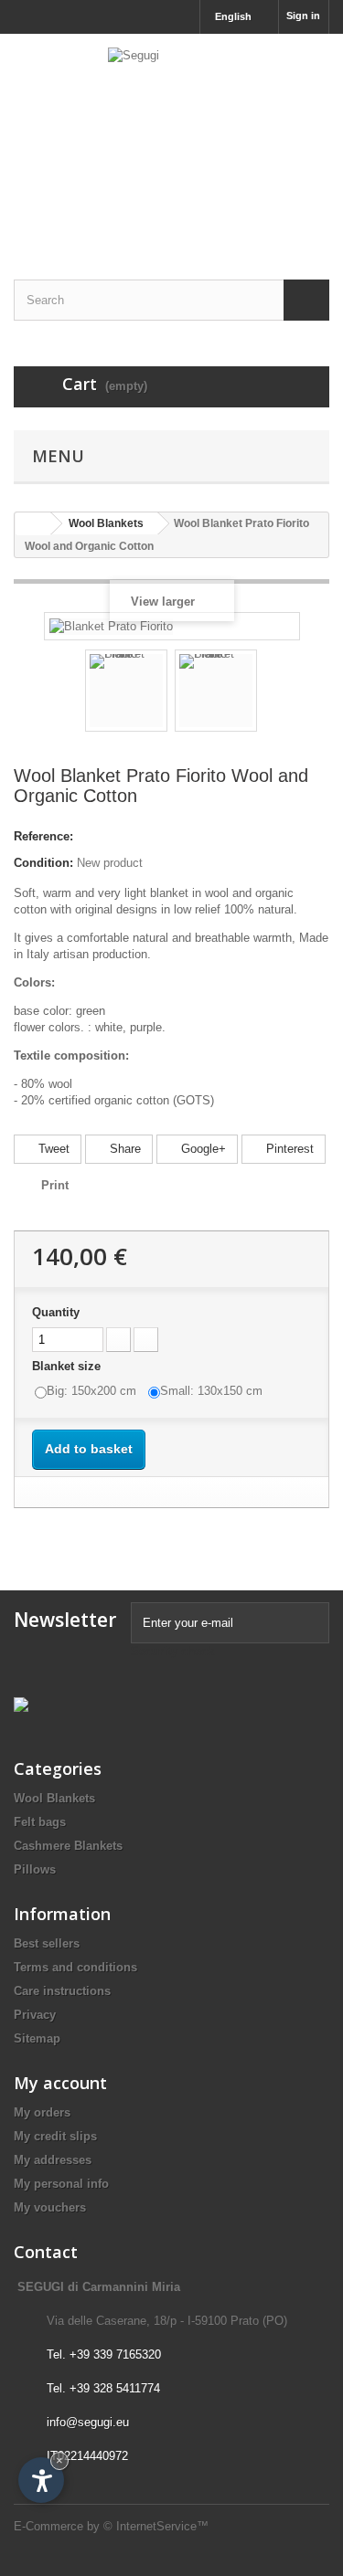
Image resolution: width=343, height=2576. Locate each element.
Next (273, 693)
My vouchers (50, 2207)
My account (60, 2083)
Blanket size (68, 1366)
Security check (172, 1651)
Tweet (52, 1149)
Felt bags (40, 1822)
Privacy (35, 2015)
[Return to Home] (33, 524)
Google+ (202, 1149)
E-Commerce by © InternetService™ (111, 2526)
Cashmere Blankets (68, 1846)
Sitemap (37, 2038)
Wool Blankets (54, 1798)
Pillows (35, 1869)
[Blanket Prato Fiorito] (126, 691)
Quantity (56, 1312)
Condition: (43, 863)
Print (55, 1185)
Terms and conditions (75, 1967)
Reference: (43, 836)
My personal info (61, 2184)
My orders (42, 2112)
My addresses (53, 2160)
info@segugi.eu (88, 2422)
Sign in (303, 16)
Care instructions (62, 1991)
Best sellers (47, 1943)
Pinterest (288, 1149)
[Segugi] (171, 141)
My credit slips (55, 2136)
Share (123, 1149)
